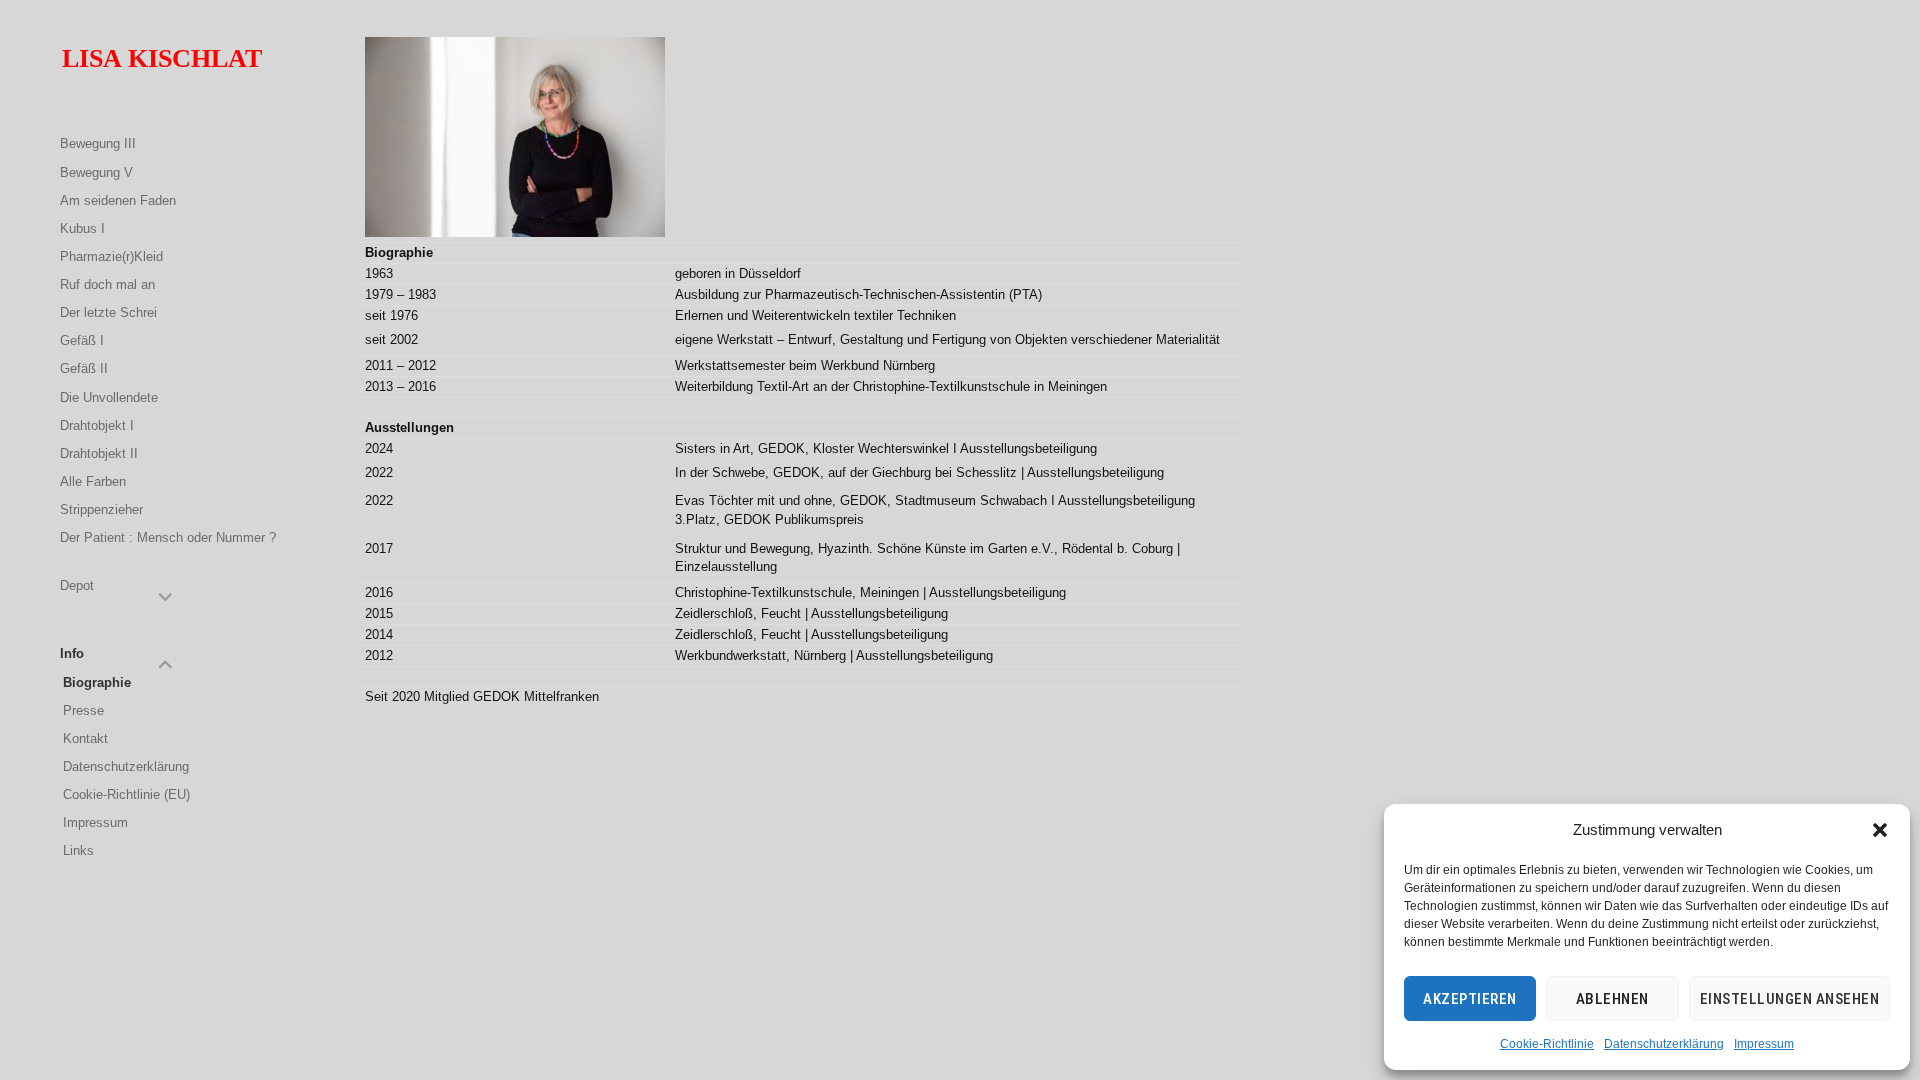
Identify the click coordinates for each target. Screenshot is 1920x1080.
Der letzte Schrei (108, 312)
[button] (1880, 830)
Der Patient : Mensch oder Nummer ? (168, 537)
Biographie (97, 682)
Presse (83, 710)
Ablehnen (1612, 999)
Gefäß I (82, 340)
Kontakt (85, 738)
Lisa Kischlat (162, 58)
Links (78, 850)
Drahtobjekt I (97, 425)
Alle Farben (93, 481)
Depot (77, 585)
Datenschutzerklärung (1664, 1044)
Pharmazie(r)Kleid (111, 256)
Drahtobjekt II (99, 453)
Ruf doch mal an (107, 284)
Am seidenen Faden (118, 200)
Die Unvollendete (109, 397)
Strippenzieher (101, 509)
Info (72, 653)
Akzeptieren (1470, 999)
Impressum (1764, 1044)
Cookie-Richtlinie (1547, 1044)
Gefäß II (84, 368)
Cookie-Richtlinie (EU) (126, 794)
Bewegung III (98, 143)
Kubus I (82, 228)
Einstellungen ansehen (1790, 999)
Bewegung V (96, 172)
